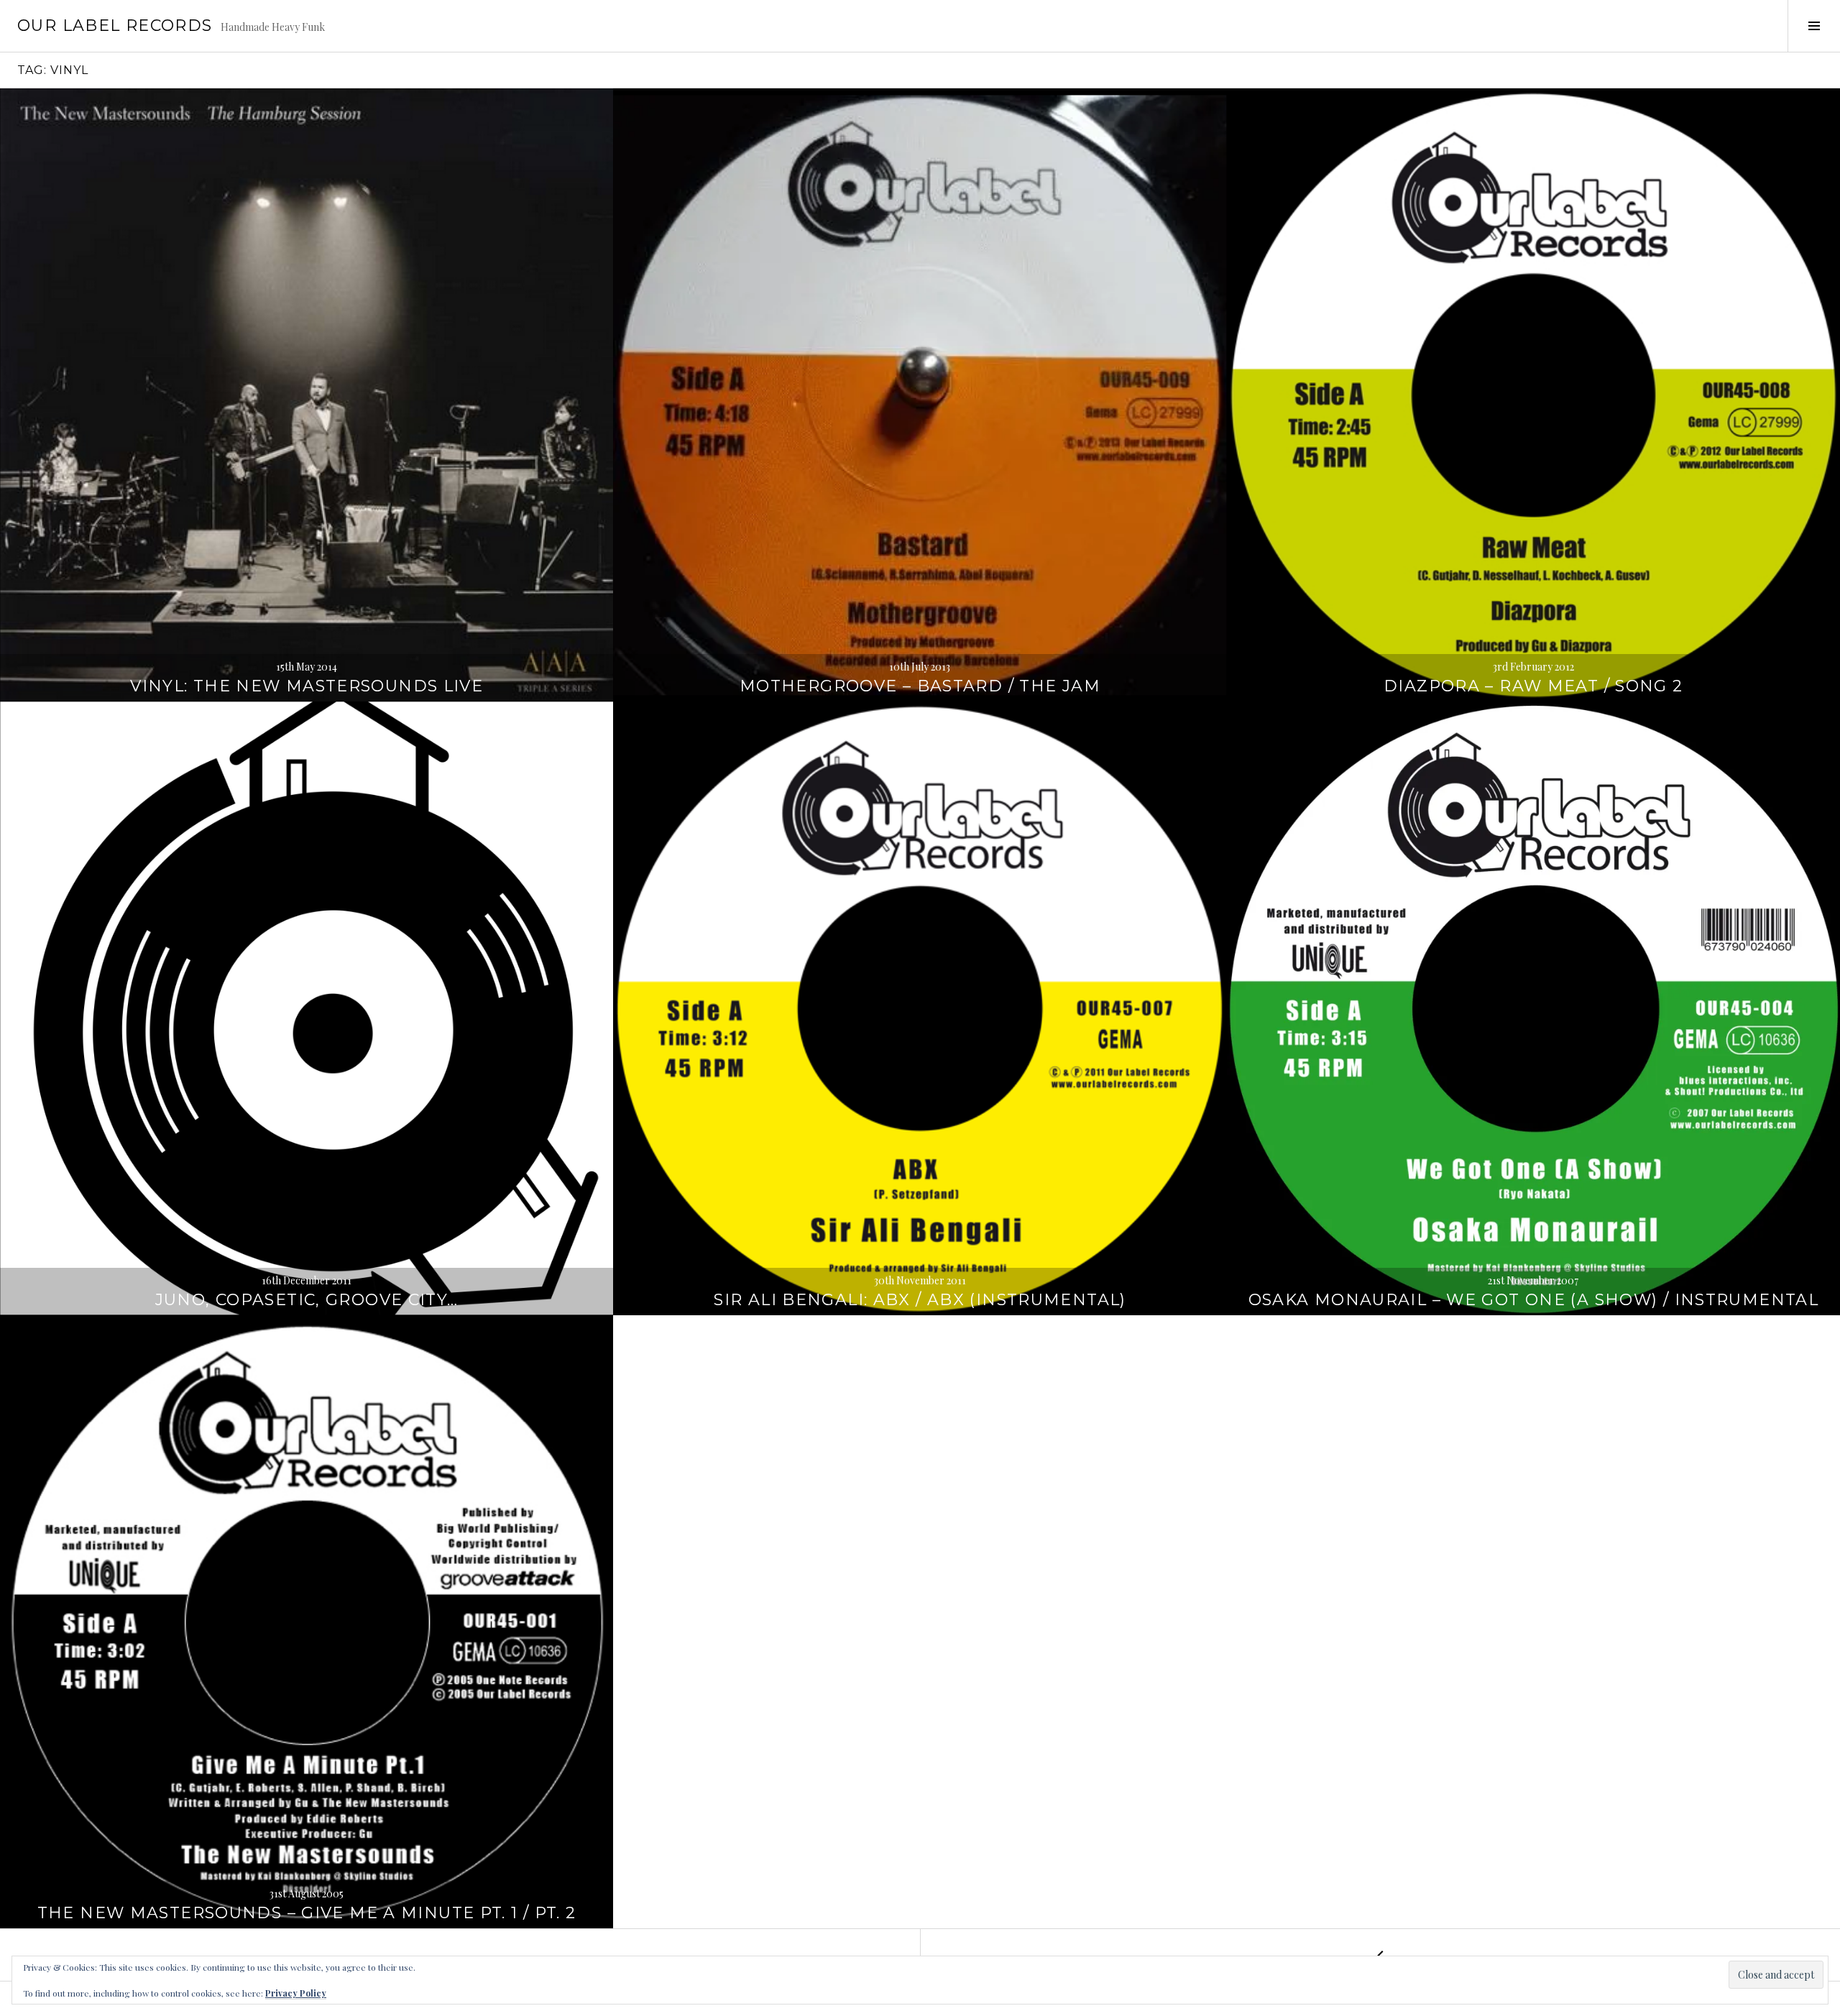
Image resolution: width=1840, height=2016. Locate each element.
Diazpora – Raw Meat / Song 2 (1533, 686)
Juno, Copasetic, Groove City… (307, 1300)
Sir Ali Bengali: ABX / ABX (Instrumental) (920, 1300)
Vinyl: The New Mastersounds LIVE (307, 686)
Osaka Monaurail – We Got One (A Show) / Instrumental (1534, 1300)
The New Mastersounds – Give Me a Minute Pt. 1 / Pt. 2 (307, 1913)
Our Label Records (115, 26)
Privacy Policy (296, 1993)
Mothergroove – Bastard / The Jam (920, 686)
